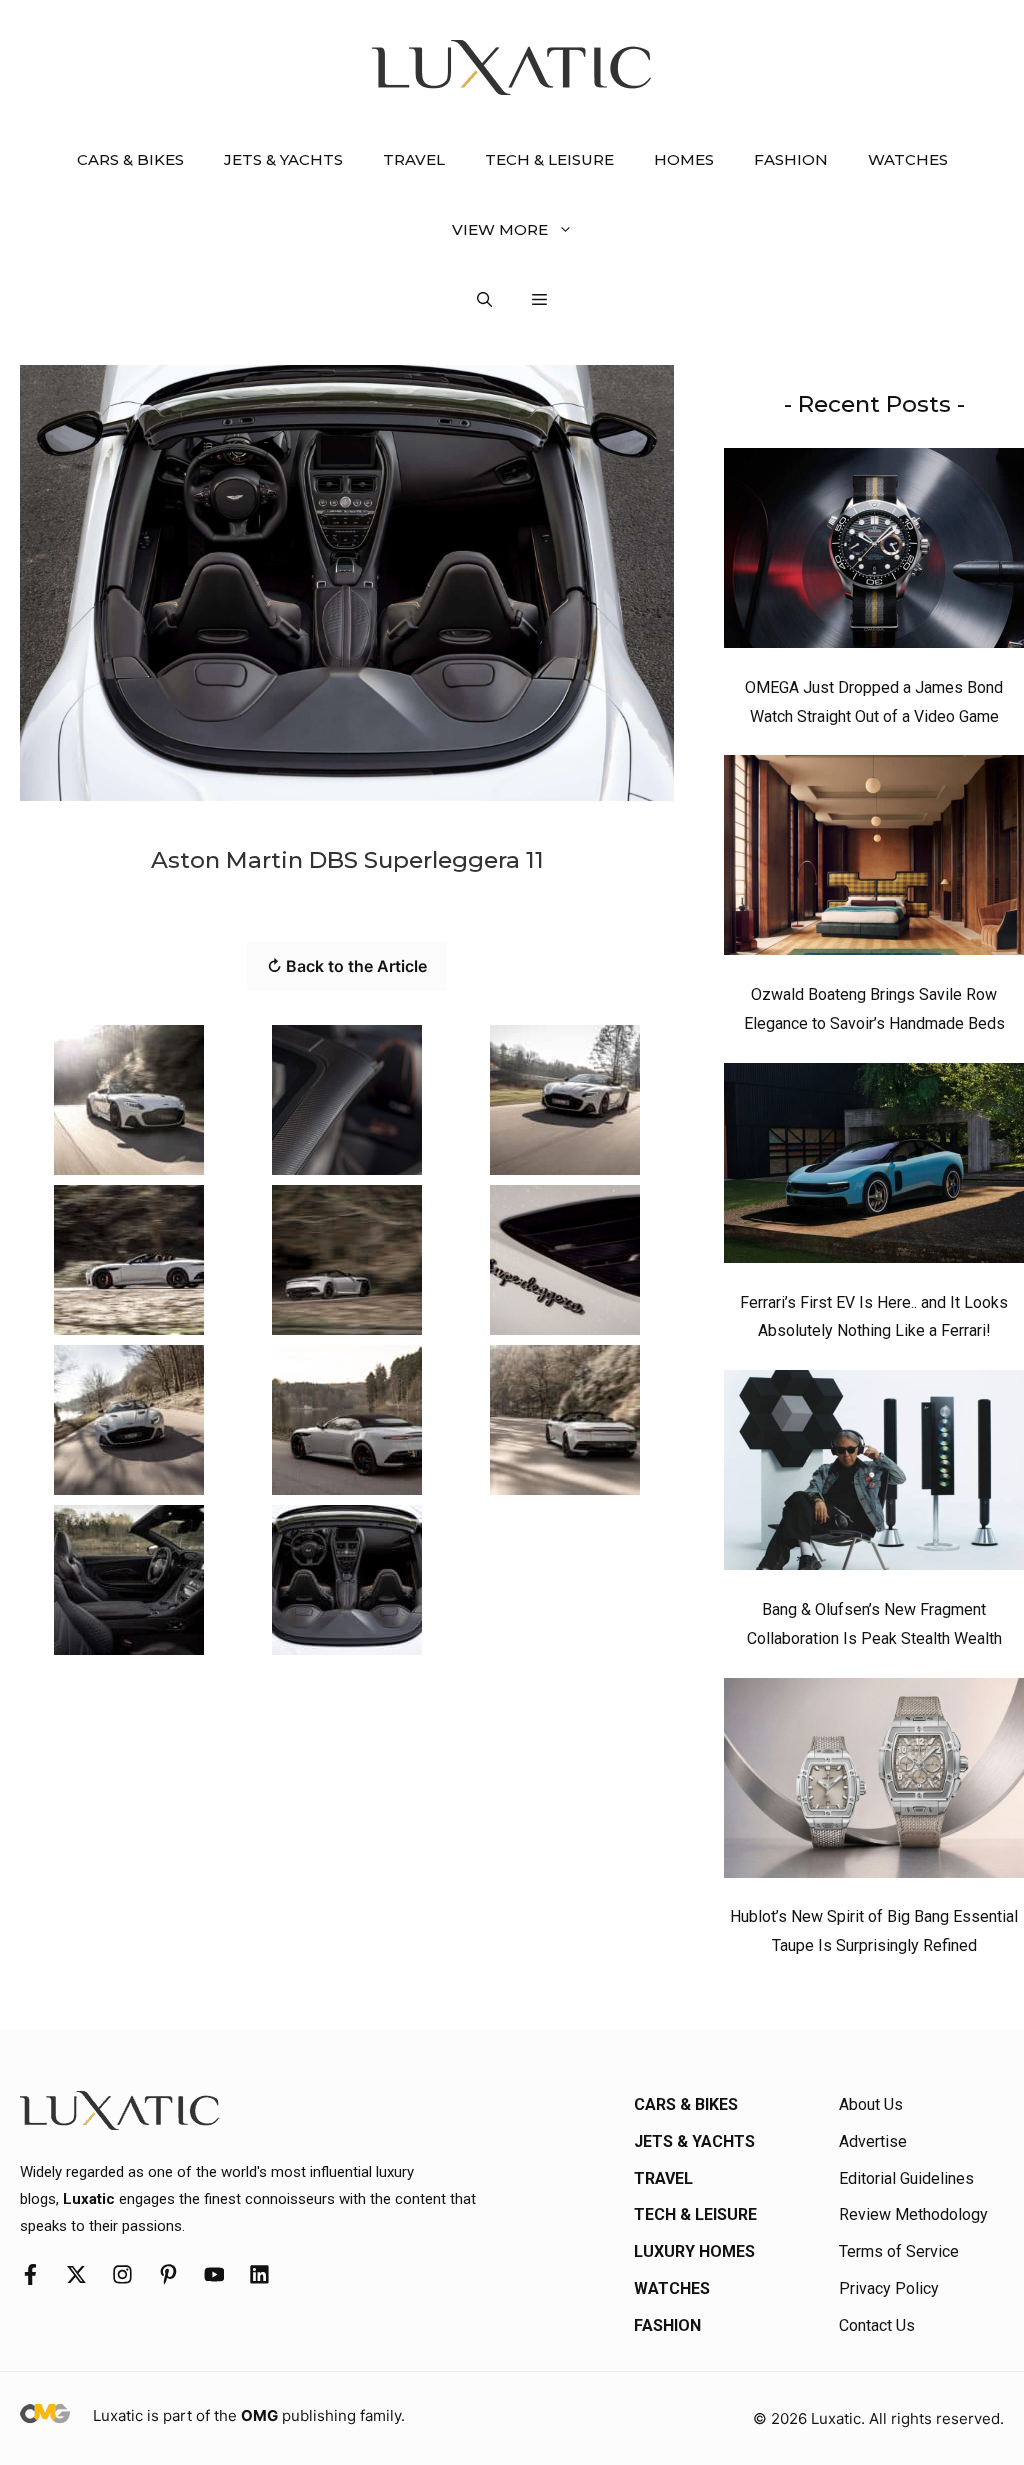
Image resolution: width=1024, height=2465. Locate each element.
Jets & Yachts (283, 159)
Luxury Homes (694, 2251)
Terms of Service (899, 2251)
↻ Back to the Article (347, 966)
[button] (484, 300)
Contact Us (877, 2325)
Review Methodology (913, 2214)
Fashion (791, 159)
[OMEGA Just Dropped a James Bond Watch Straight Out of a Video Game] (874, 553)
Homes (684, 159)
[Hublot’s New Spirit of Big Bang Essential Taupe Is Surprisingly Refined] (874, 1783)
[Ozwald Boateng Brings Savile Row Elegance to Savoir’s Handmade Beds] (874, 860)
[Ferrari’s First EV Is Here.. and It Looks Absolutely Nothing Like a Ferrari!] (874, 1168)
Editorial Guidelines (906, 2178)
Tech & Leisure (549, 159)
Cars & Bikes (130, 159)
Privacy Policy (889, 2288)
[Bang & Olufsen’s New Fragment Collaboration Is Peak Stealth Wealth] (874, 1475)
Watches (908, 159)
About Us (871, 2104)
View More (500, 229)
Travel (414, 159)
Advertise (873, 2141)
